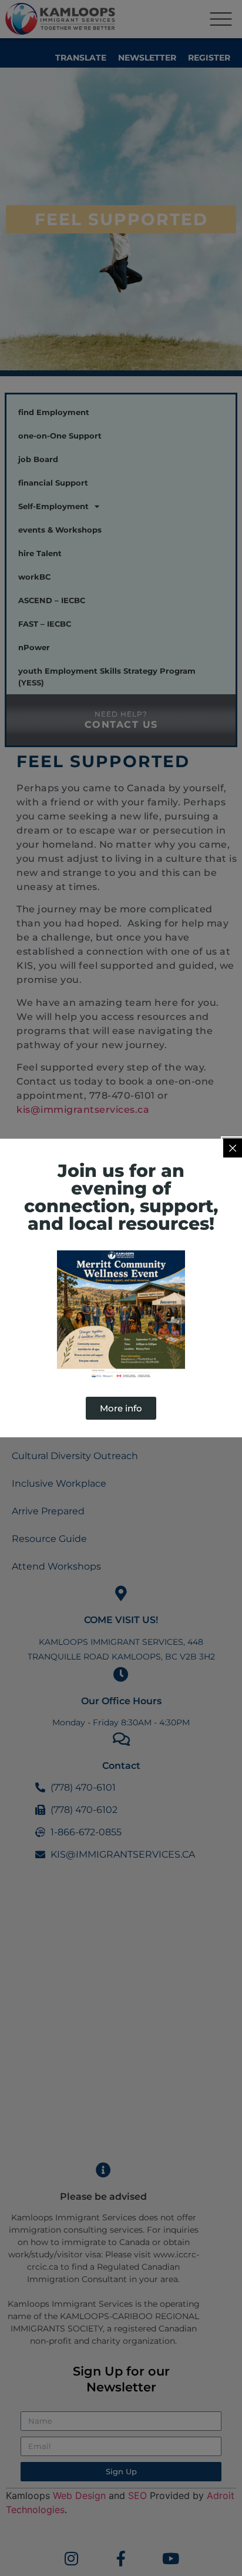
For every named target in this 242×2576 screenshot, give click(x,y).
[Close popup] (233, 1148)
